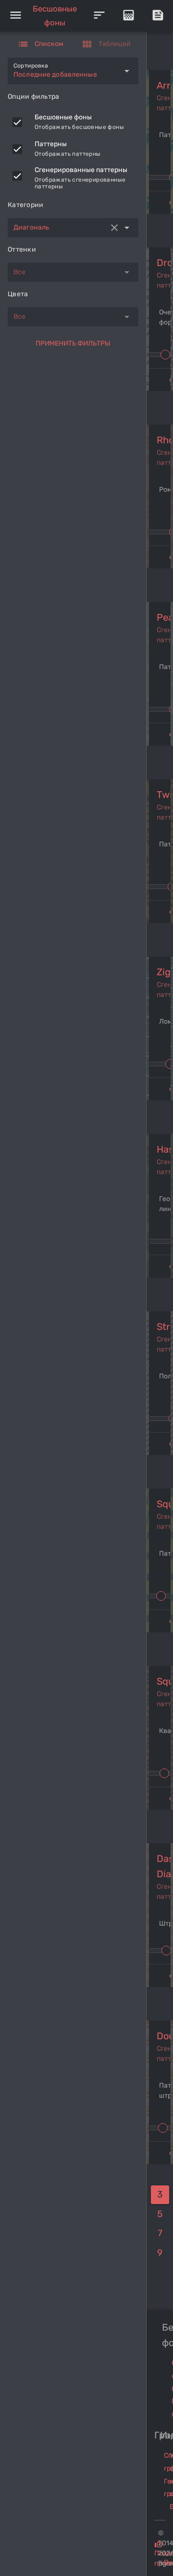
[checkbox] (17, 122)
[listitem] (73, 122)
